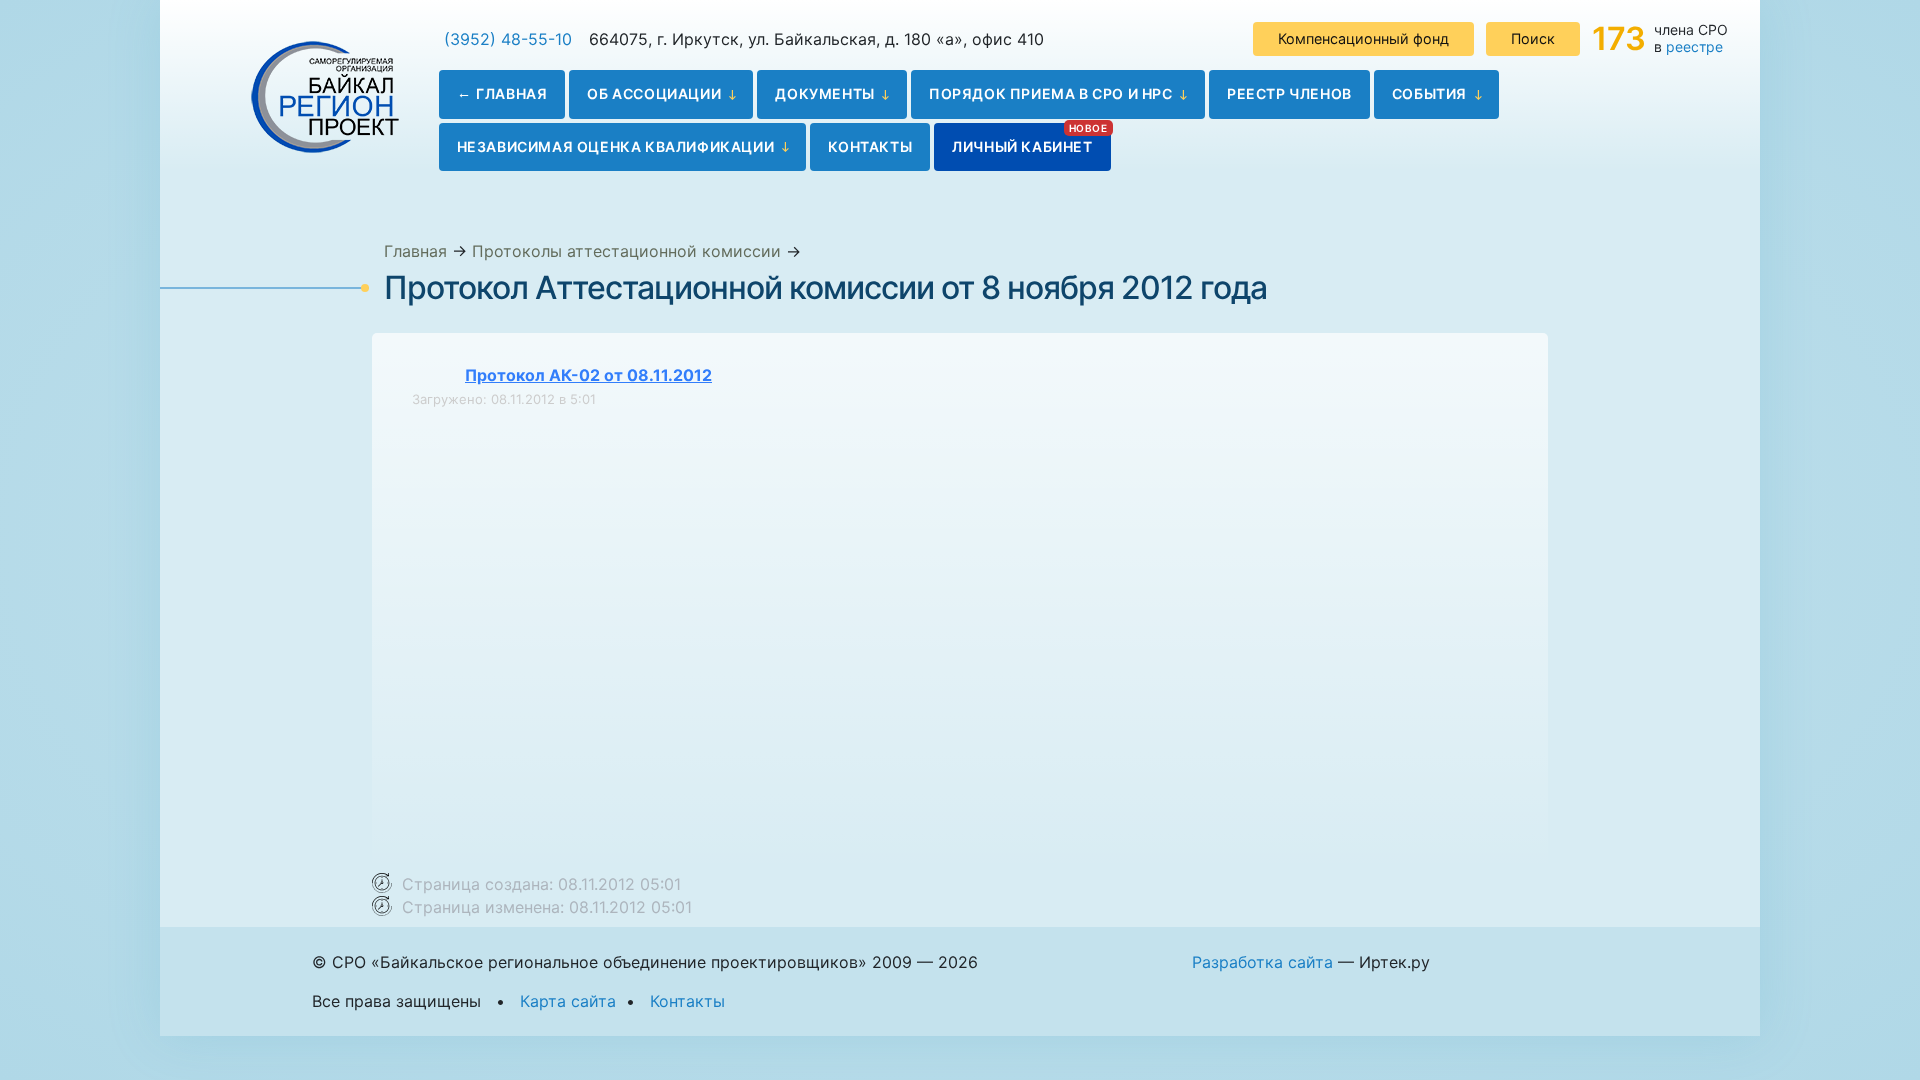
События (1429, 93)
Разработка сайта (1262, 962)
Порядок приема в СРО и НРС (1051, 93)
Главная (511, 93)
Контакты (870, 146)
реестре (1694, 46)
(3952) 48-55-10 (508, 39)
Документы (824, 93)
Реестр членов (1289, 93)
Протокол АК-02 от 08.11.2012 (588, 375)
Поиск (1533, 38)
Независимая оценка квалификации (616, 146)
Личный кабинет (1022, 146)
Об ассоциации (654, 93)
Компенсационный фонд (1363, 38)
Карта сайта (568, 1001)
